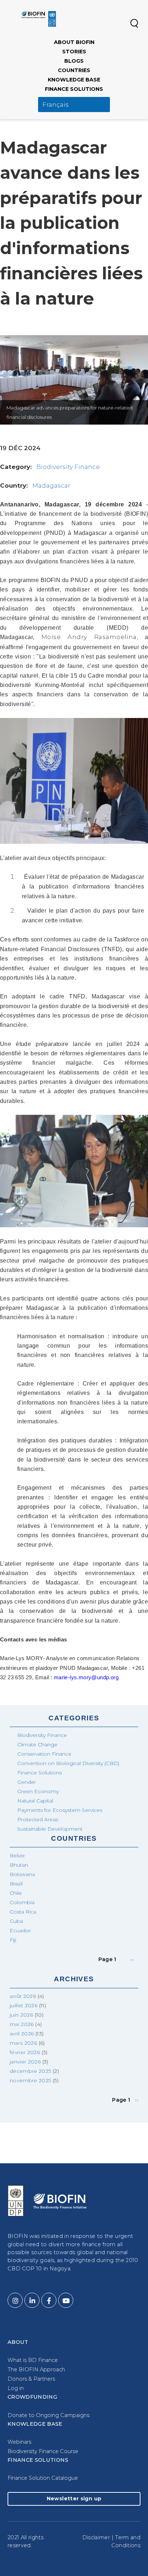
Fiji (13, 1940)
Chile (16, 1893)
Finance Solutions (74, 89)
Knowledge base (74, 80)
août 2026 (23, 1996)
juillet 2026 (24, 2005)
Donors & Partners (31, 2379)
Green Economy (38, 1791)
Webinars (19, 2442)
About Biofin (74, 42)
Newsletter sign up (74, 2499)
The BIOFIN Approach (36, 2369)
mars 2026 (23, 2043)
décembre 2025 (31, 2071)
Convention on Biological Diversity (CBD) (68, 1763)
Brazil (16, 1884)
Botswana (22, 1874)
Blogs (74, 61)
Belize (17, 1855)
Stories (74, 52)
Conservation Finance (44, 1754)
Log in (16, 2388)
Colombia (22, 1902)
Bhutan (19, 1865)
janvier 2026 (25, 2062)
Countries (74, 70)
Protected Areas (38, 1819)
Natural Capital (35, 1801)
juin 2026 (21, 2015)
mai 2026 (22, 2024)
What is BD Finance (33, 2360)
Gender (27, 1782)
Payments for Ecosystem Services (60, 1810)
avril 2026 (22, 2034)
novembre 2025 (31, 2080)
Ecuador (20, 1930)
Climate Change (37, 1744)
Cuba (16, 1921)
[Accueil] (39, 19)
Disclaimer (96, 2537)
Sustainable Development (50, 1829)
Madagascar (51, 486)
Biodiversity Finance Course (43, 2451)
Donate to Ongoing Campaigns (48, 2415)
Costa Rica (23, 1912)
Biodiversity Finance (68, 467)
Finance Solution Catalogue (43, 2478)
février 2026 (25, 2052)
